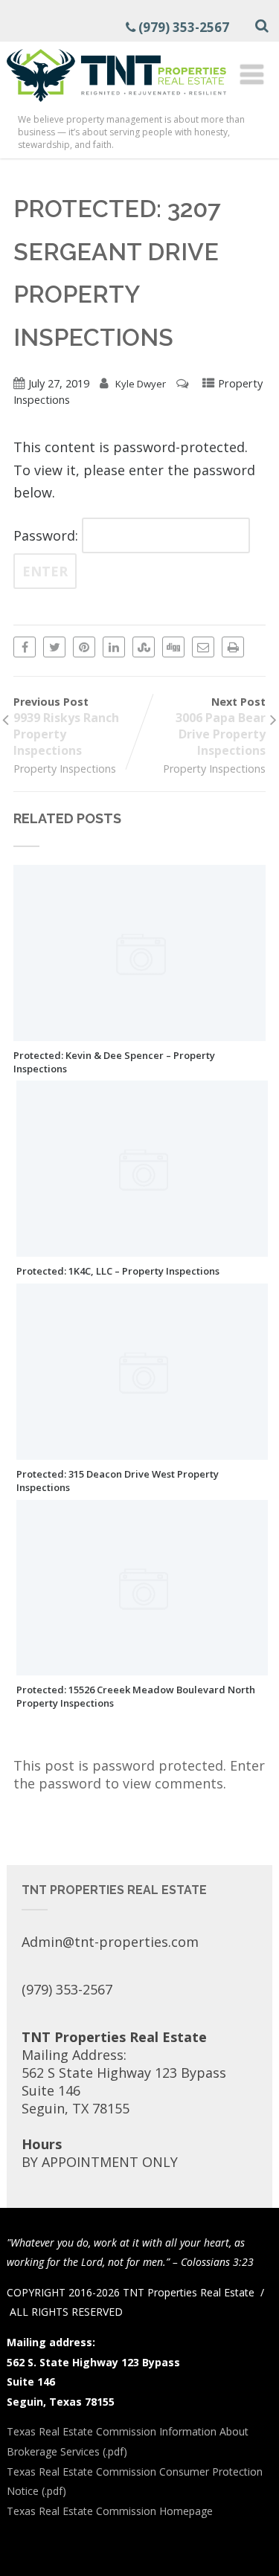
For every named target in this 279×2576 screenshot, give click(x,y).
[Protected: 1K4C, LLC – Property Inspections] (142, 1248)
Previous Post (66, 727)
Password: (48, 535)
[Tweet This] (54, 647)
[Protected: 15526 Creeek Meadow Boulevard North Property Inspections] (142, 1667)
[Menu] (252, 74)
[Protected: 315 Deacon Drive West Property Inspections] (142, 1451)
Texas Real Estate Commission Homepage (110, 2511)
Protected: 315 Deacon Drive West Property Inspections (118, 1481)
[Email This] (203, 647)
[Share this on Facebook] (25, 647)
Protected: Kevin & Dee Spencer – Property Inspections (114, 1062)
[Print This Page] (233, 647)
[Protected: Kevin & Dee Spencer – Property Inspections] (139, 1032)
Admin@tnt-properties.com (110, 1942)
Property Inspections (65, 769)
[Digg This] (173, 647)
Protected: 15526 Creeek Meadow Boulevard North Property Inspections (136, 1696)
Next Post (221, 727)
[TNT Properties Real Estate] (116, 104)
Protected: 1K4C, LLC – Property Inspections (118, 1271)
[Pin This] (84, 647)
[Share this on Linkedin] (114, 647)
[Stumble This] (144, 647)
